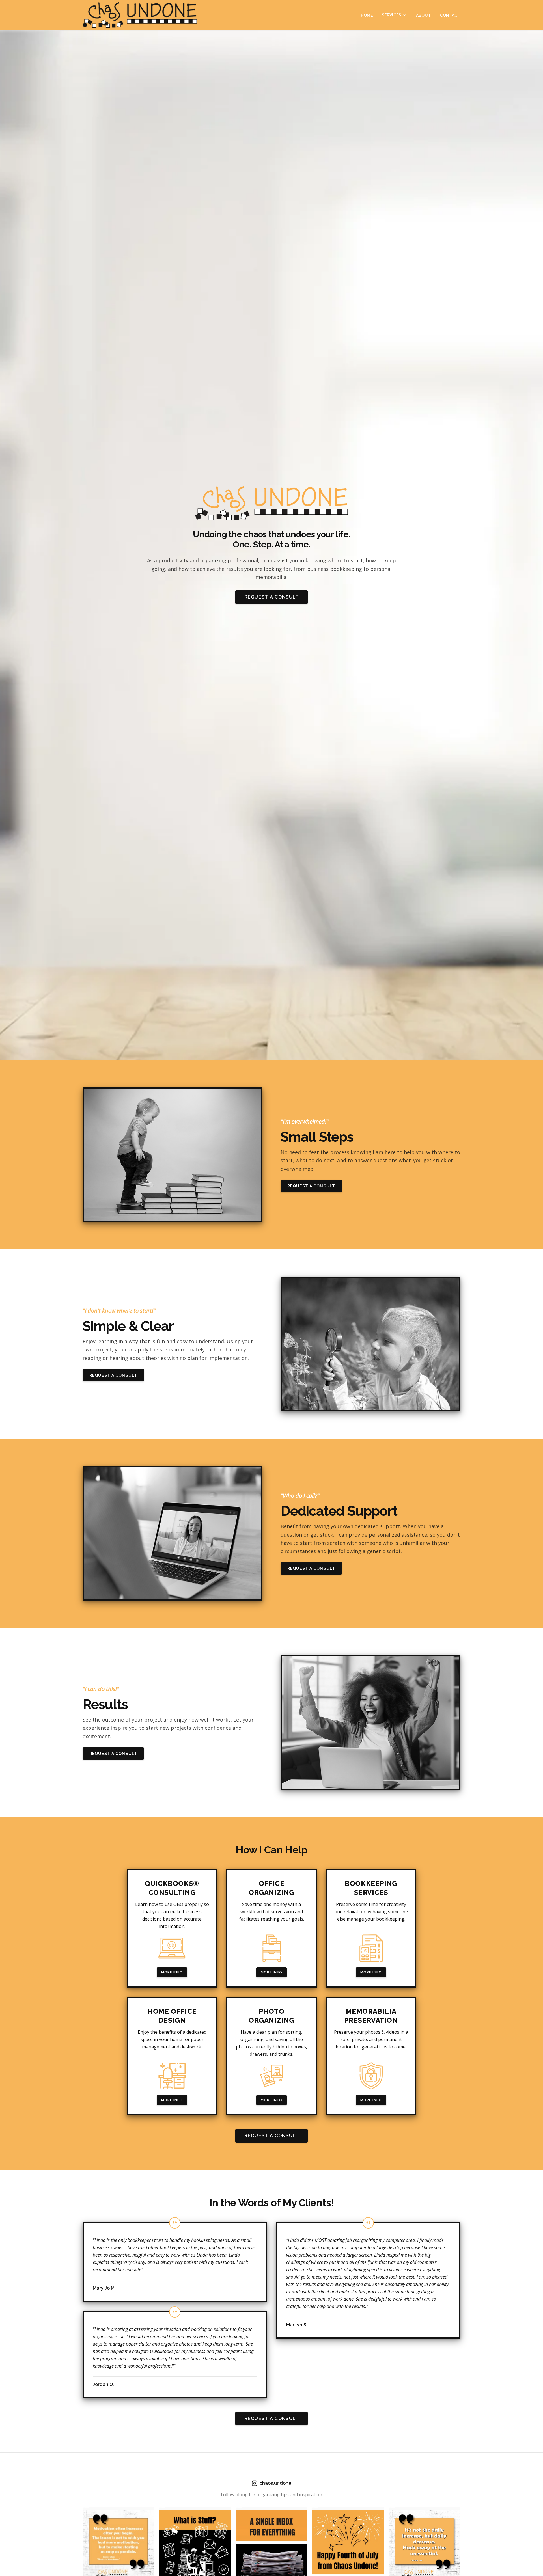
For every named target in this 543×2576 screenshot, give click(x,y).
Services (392, 15)
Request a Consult (272, 597)
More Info (172, 1972)
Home (367, 15)
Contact (450, 15)
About (424, 15)
